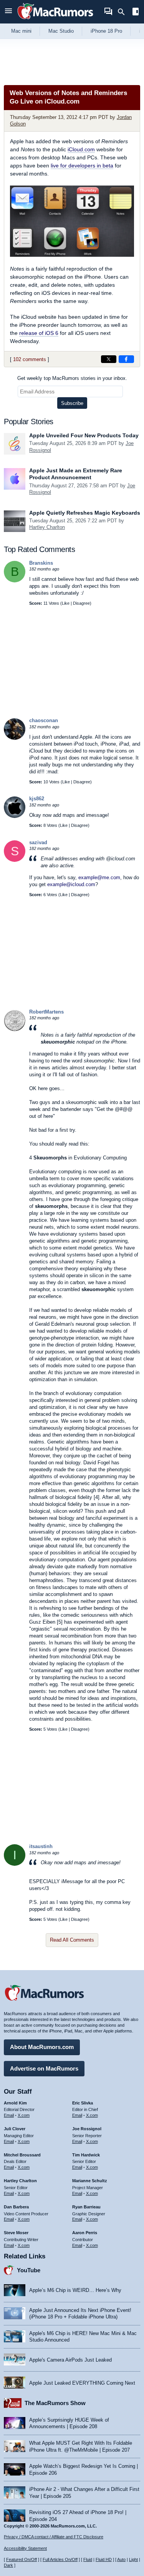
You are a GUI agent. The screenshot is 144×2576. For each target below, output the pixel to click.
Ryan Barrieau (86, 2207)
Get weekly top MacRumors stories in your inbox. (72, 378)
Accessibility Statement (25, 2548)
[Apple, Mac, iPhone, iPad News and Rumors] (55, 20)
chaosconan (44, 720)
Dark (8, 2565)
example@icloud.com (71, 884)
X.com (24, 2115)
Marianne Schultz (90, 2181)
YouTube (29, 2270)
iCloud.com (81, 149)
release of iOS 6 (39, 333)
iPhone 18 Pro (106, 31)
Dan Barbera (16, 2207)
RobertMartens (46, 1012)
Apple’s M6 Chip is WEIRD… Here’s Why (75, 2290)
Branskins (41, 563)
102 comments (30, 359)
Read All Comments (72, 1940)
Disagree (81, 603)
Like (66, 603)
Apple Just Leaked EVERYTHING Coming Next (82, 2383)
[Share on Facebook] (126, 359)
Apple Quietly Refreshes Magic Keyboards (85, 513)
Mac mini (21, 31)
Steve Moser (16, 2233)
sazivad (38, 842)
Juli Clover (15, 2129)
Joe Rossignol (87, 2129)
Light (133, 2559)
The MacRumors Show (55, 2403)
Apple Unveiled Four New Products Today (84, 435)
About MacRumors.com (42, 2047)
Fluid (88, 2559)
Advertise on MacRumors (44, 2068)
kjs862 (37, 799)
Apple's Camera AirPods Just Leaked (70, 2360)
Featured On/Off (22, 2559)
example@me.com (99, 877)
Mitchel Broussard (22, 2155)
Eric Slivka (83, 2103)
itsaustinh (41, 1846)
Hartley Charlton (47, 527)
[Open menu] (8, 12)
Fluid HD (104, 2559)
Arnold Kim (15, 2103)
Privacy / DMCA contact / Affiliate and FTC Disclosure (54, 2537)
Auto (121, 2559)
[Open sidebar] (136, 13)
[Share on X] (109, 359)
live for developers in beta (82, 166)
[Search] (124, 12)
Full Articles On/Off (60, 2559)
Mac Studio (61, 31)
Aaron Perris (85, 2233)
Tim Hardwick (86, 2155)
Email (9, 2115)
